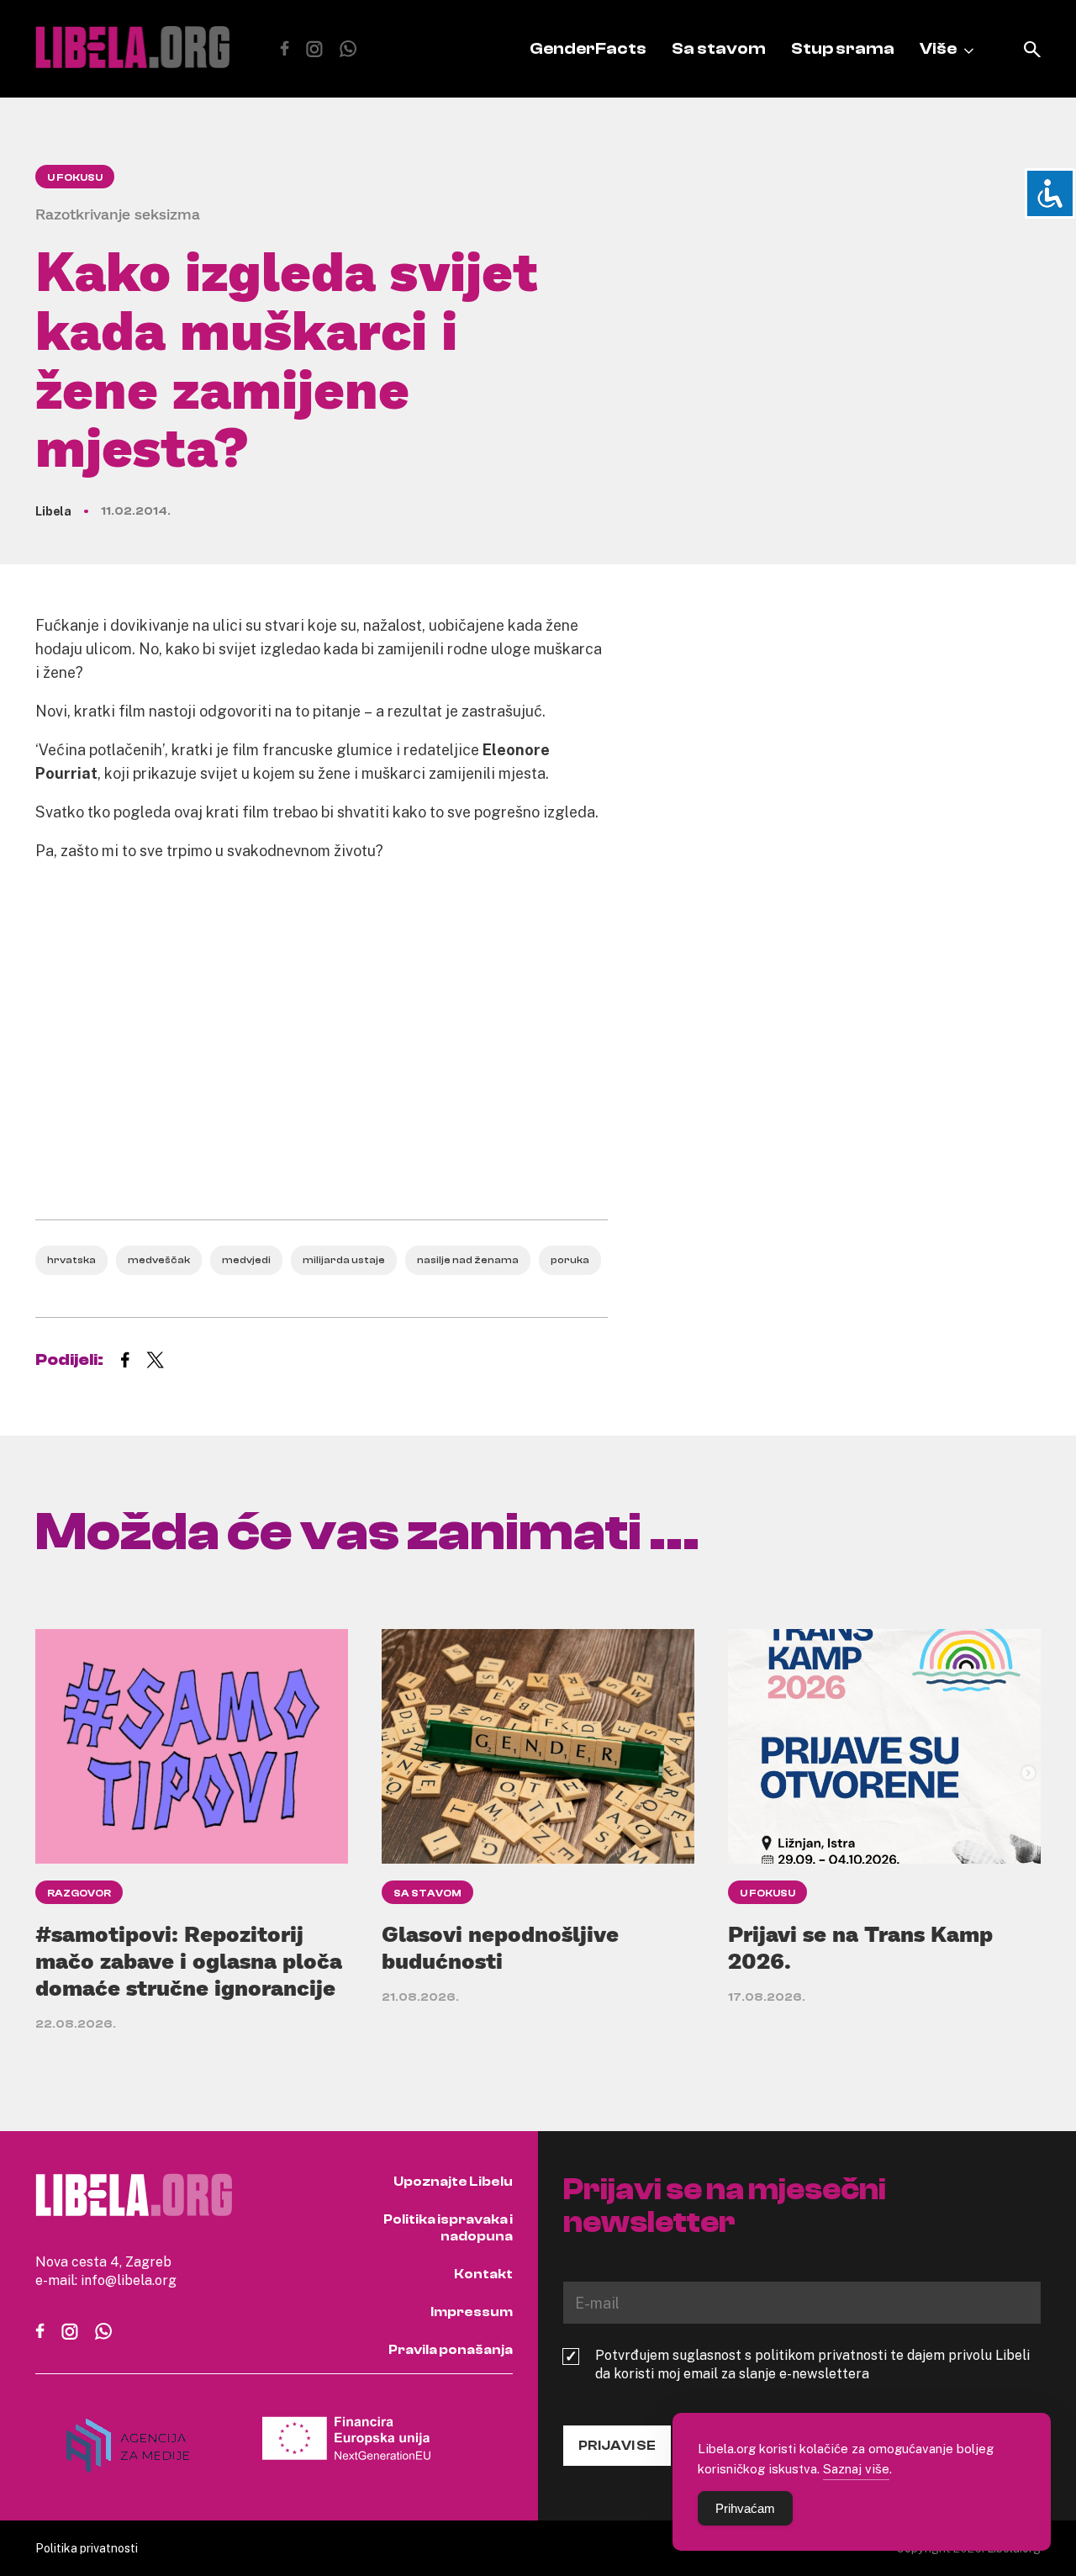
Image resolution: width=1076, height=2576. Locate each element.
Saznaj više (856, 2468)
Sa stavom (719, 48)
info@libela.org (129, 2280)
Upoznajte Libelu (453, 2182)
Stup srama (843, 48)
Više (938, 48)
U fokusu (75, 177)
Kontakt (483, 2274)
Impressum (472, 2312)
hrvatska (71, 1260)
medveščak (159, 1260)
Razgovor (79, 1893)
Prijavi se (617, 2446)
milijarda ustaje (344, 1260)
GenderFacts (588, 48)
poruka (570, 1260)
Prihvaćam (745, 2508)
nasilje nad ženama (468, 1260)
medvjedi (246, 1260)
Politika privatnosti (87, 2548)
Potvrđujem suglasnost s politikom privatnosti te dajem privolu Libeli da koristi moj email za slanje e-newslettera (812, 2364)
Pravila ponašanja (451, 2350)
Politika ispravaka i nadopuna (448, 2228)
